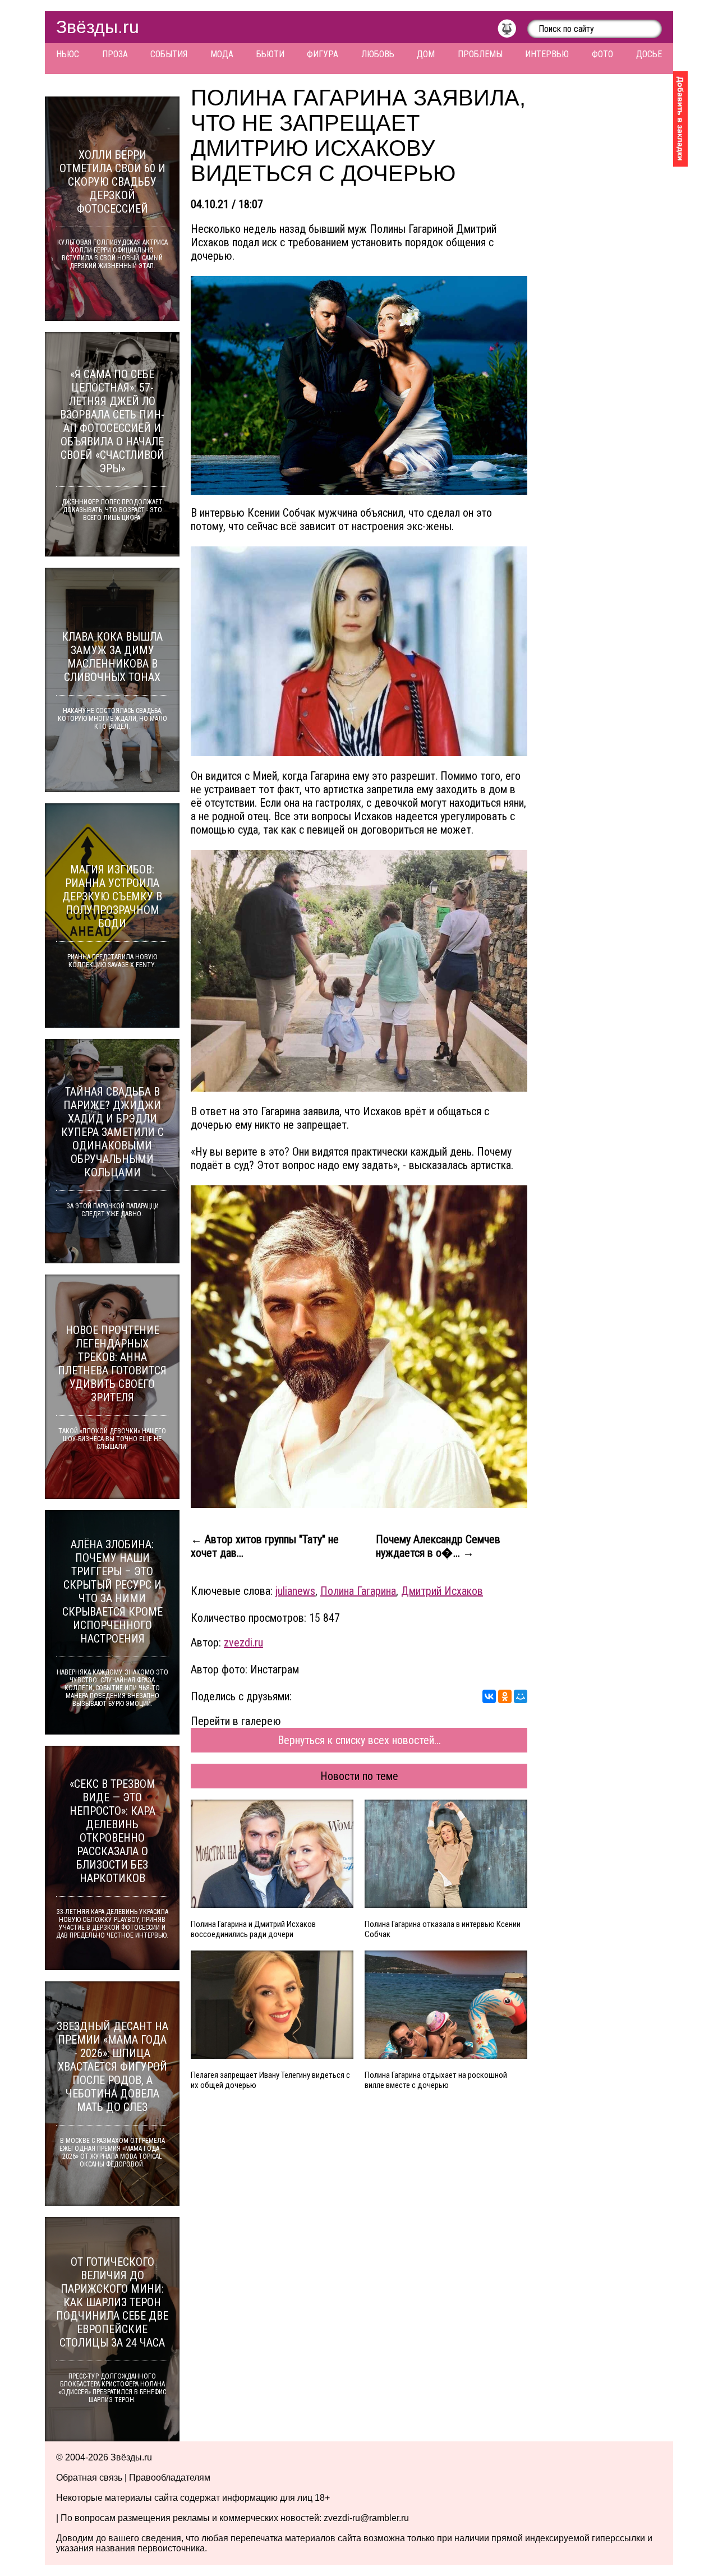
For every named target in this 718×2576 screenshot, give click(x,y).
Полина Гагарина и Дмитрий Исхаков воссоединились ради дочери (253, 1929)
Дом (426, 54)
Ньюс (68, 54)
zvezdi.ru (243, 1643)
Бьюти (270, 54)
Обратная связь (89, 2478)
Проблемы (480, 54)
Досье (649, 54)
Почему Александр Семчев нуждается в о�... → (438, 1546)
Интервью (547, 54)
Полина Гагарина (358, 1591)
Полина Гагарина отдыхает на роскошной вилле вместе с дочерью (436, 2080)
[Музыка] (512, 31)
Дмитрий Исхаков (442, 1591)
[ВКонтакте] (489, 1696)
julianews (295, 1591)
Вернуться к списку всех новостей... (359, 1740)
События (169, 54)
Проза (115, 54)
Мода (222, 54)
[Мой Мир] (521, 1696)
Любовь (378, 54)
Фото (602, 54)
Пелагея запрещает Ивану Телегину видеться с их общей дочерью (270, 2080)
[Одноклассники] (505, 1696)
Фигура (323, 54)
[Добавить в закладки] (680, 119)
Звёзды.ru (98, 27)
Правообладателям (170, 2478)
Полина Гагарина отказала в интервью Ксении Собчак (443, 1929)
